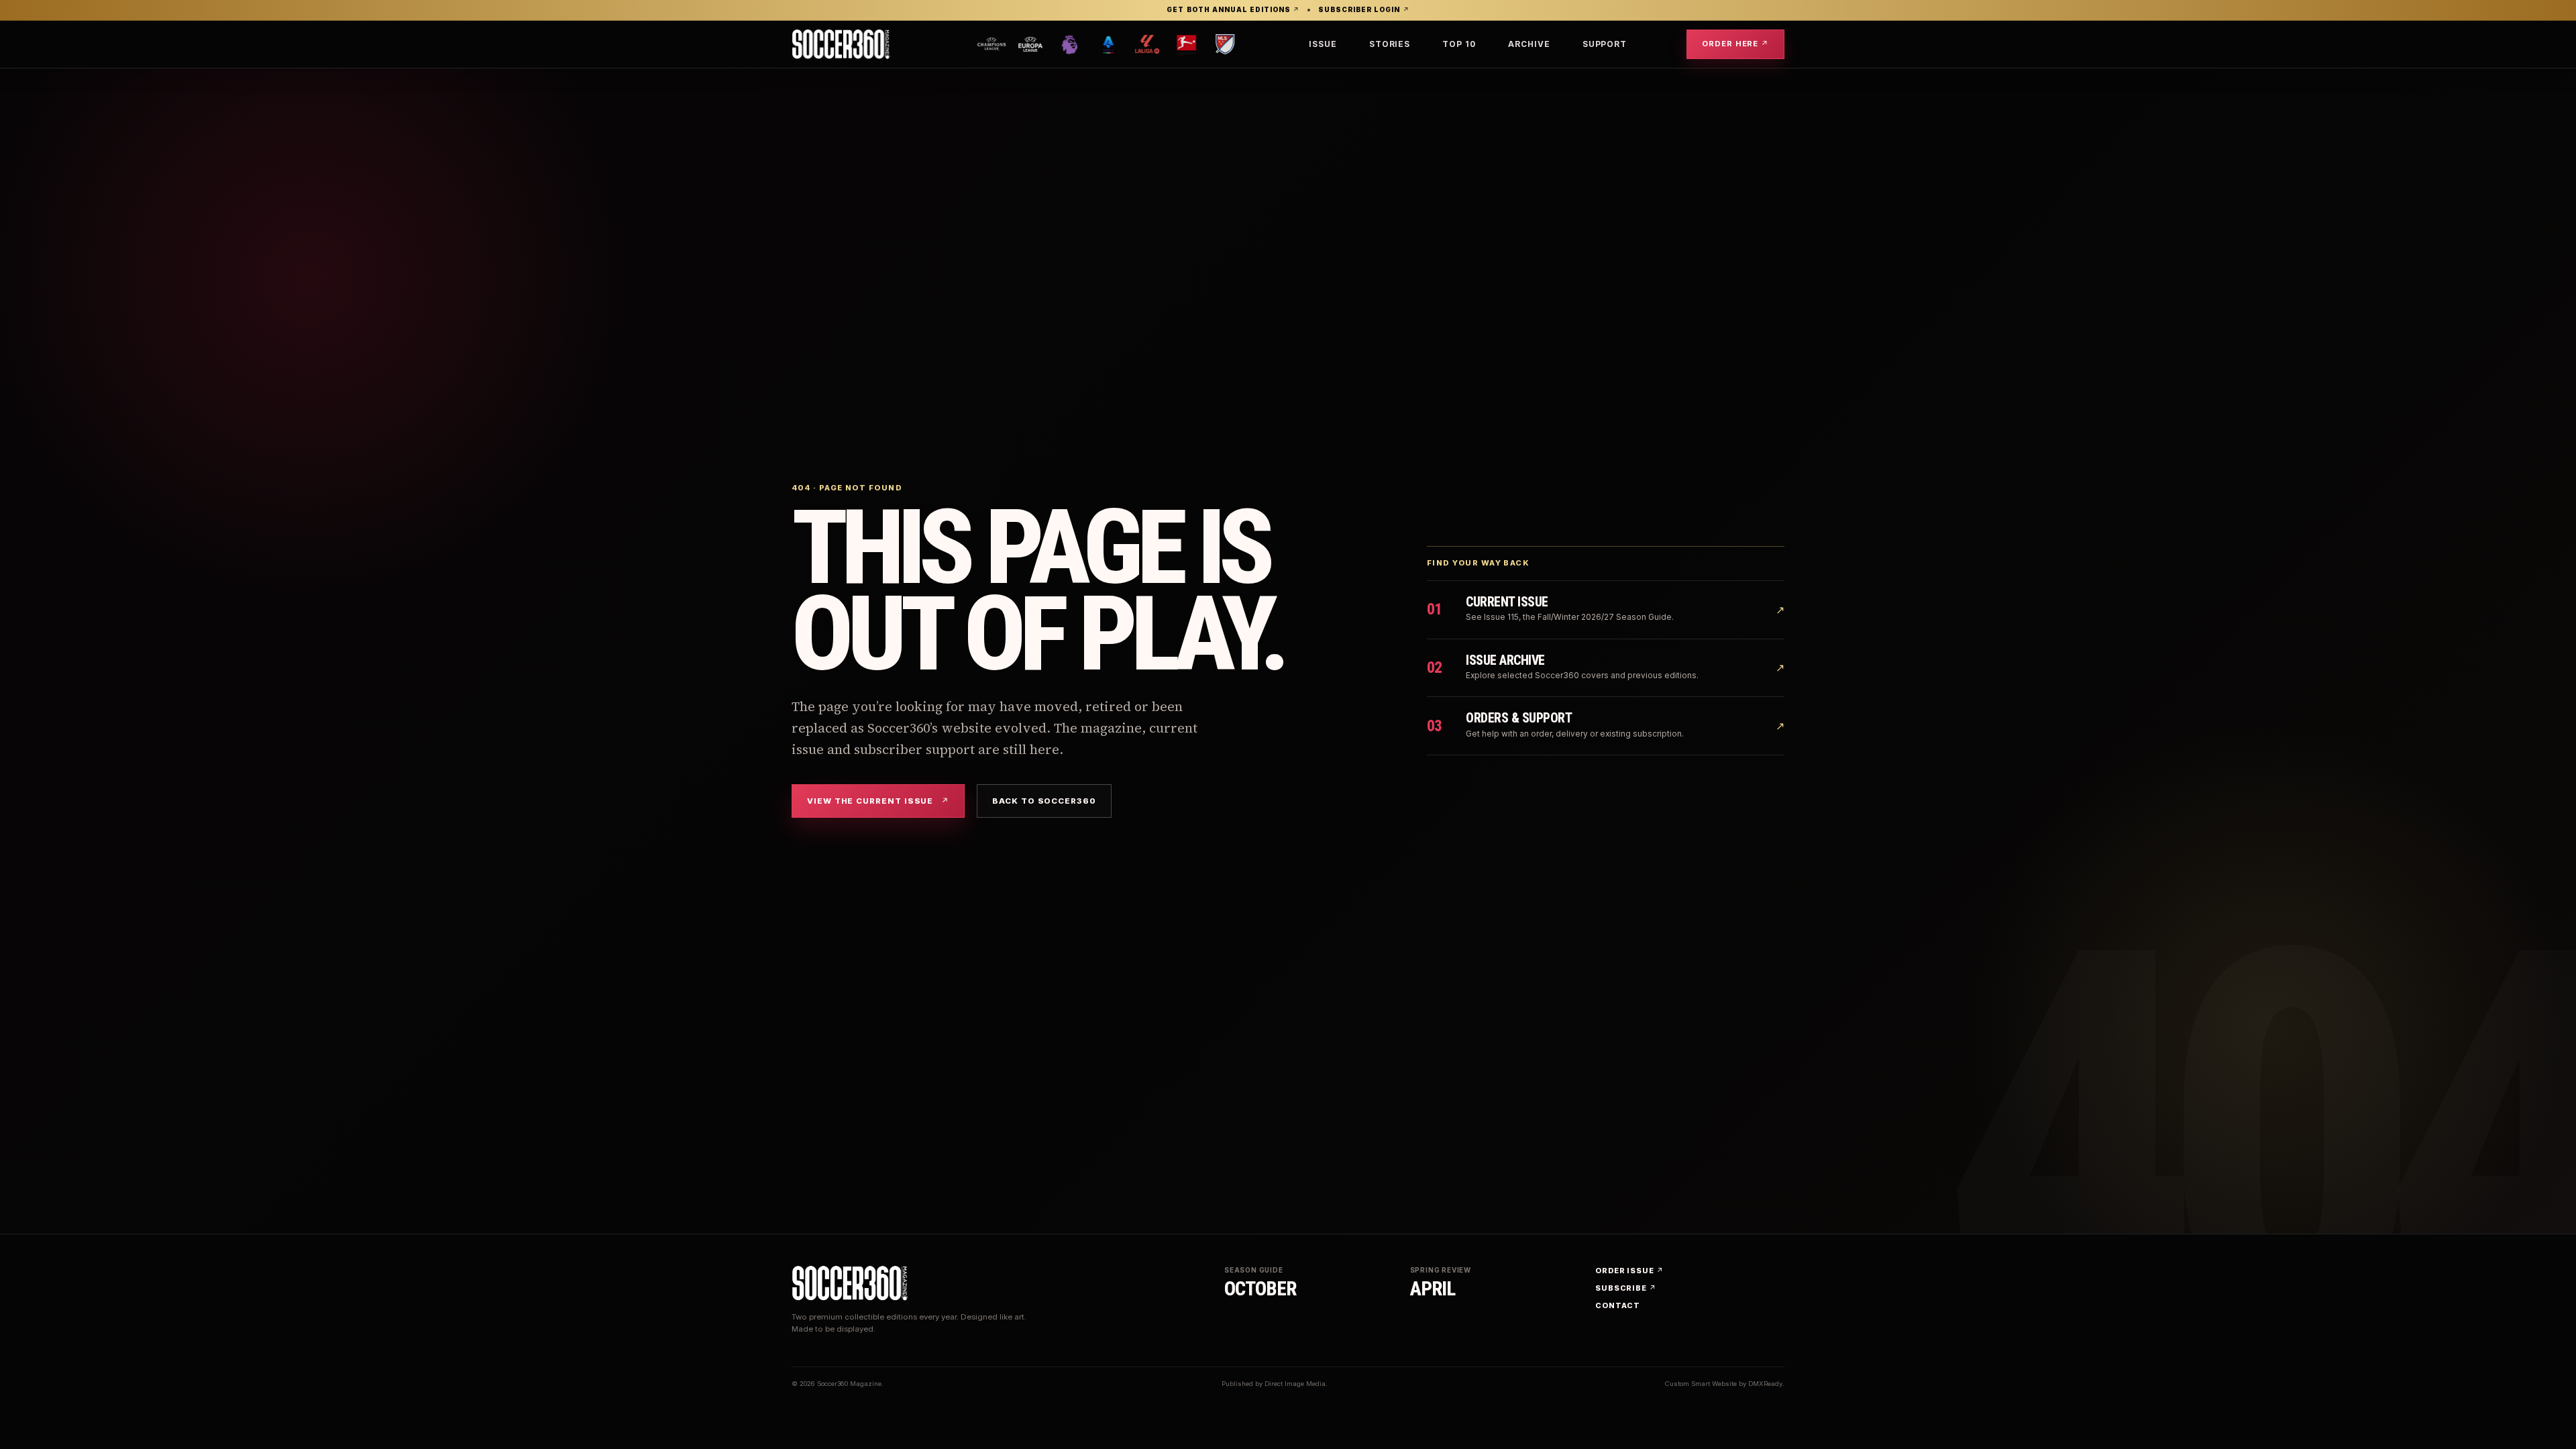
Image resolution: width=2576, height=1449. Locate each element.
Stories (1390, 44)
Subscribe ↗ (1626, 1288)
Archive (1529, 44)
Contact (1618, 1305)
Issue (1323, 44)
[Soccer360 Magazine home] (841, 44)
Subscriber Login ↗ (1363, 10)
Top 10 (1459, 44)
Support (1605, 44)
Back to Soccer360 (1044, 801)
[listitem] (961, 44)
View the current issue (878, 801)
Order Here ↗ (1735, 44)
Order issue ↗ (1629, 1271)
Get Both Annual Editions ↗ (1233, 10)
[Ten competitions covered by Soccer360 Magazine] (1102, 44)
